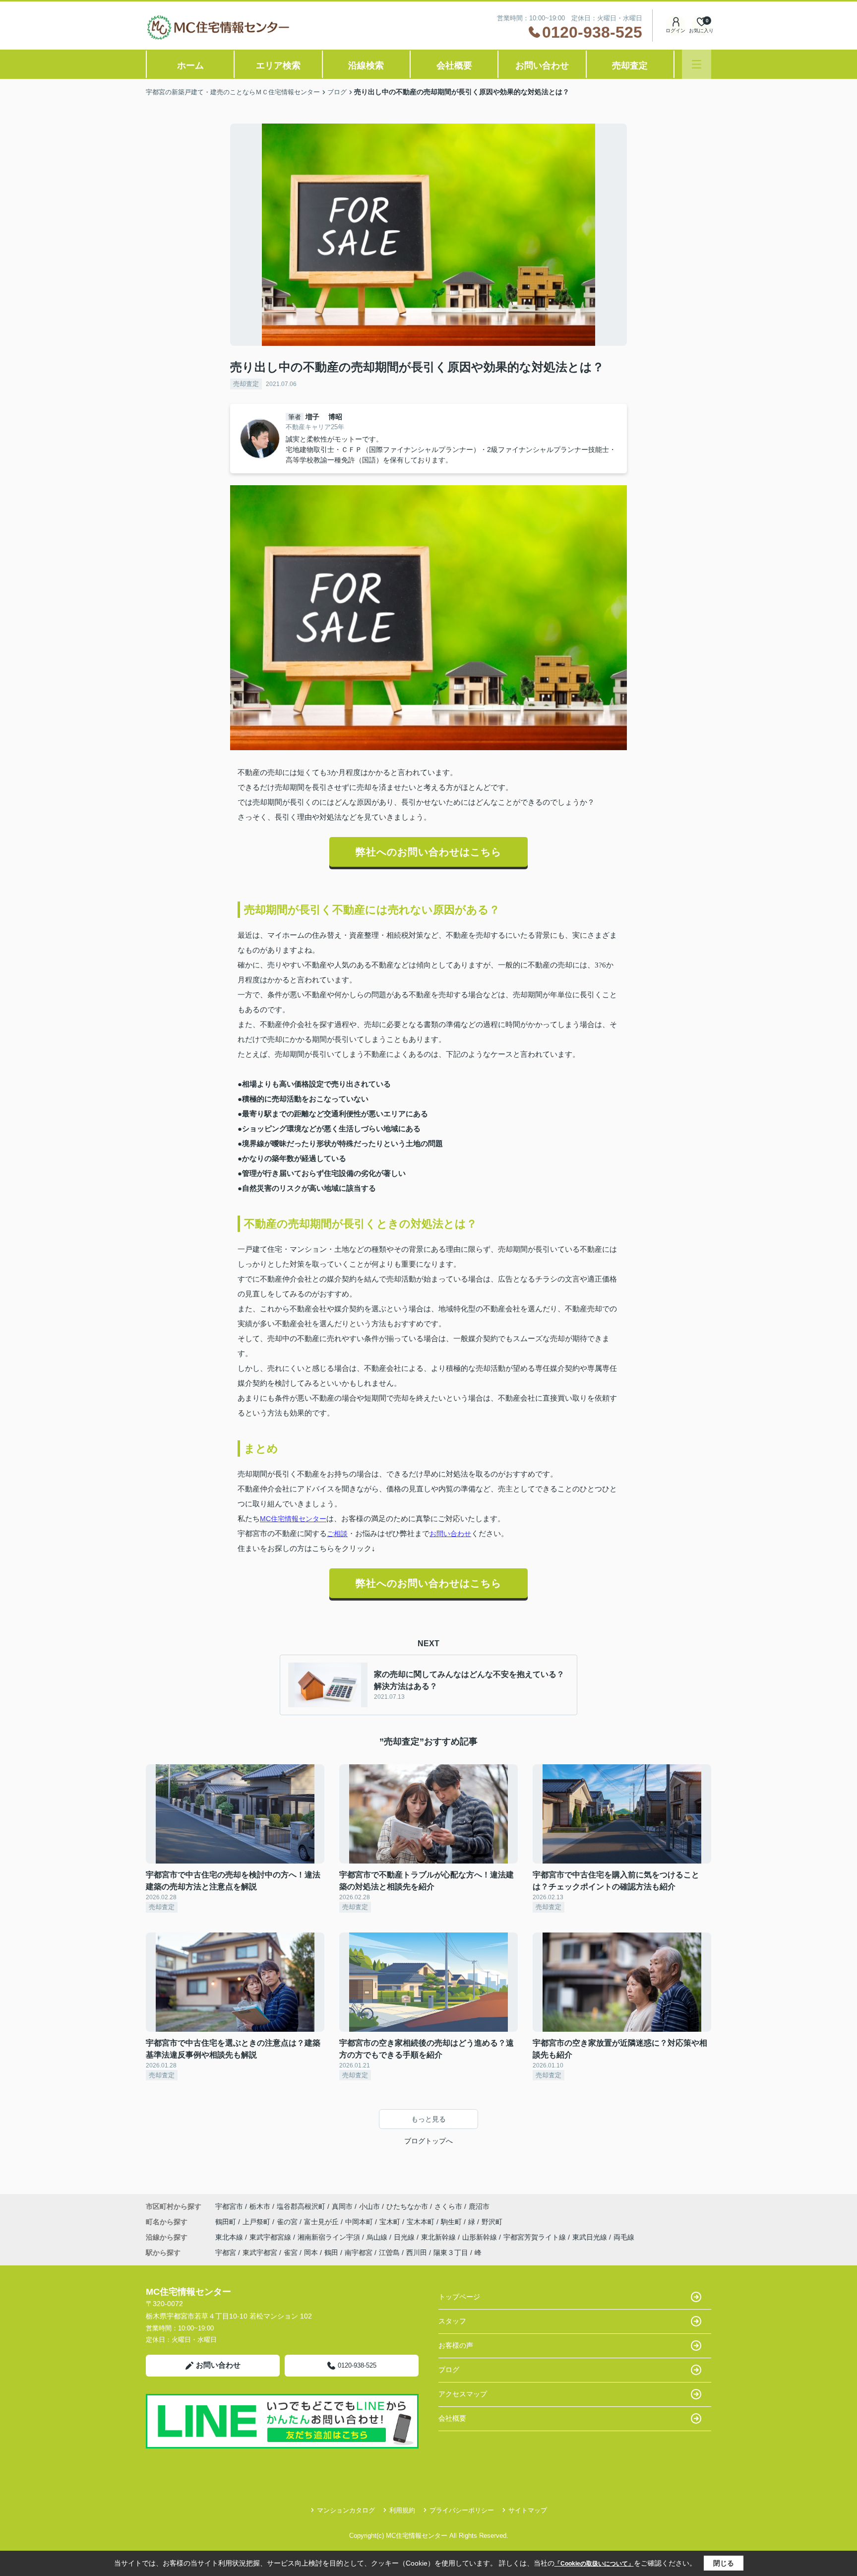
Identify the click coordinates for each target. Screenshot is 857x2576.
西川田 (417, 2253)
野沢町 (492, 2222)
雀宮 (291, 2253)
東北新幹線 (439, 2237)
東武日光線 (591, 2237)
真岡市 (342, 2206)
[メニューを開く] (697, 64)
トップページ (459, 2297)
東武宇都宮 (260, 2253)
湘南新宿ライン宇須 (330, 2237)
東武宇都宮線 (271, 2237)
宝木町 (391, 2222)
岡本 (311, 2253)
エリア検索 (278, 65)
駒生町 (452, 2222)
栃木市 (260, 2206)
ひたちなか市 (407, 2206)
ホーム (190, 65)
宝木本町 (422, 2222)
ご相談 (337, 1534)
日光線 (405, 2237)
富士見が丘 (322, 2222)
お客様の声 (456, 2345)
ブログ (449, 2370)
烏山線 (378, 2237)
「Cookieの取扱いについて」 (594, 2564)
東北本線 (230, 2237)
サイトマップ (528, 2510)
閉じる (724, 2563)
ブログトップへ (428, 2141)
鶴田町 (227, 2222)
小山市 (369, 2206)
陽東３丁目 (451, 2253)
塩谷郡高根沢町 (301, 2206)
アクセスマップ (463, 2394)
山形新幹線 (481, 2237)
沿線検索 (366, 65)
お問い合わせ (542, 65)
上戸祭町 (257, 2222)
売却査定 (630, 65)
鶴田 (331, 2253)
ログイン (675, 31)
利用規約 (402, 2510)
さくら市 (448, 2206)
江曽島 (389, 2253)
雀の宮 (288, 2222)
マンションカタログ (346, 2510)
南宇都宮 (359, 2253)
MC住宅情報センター (293, 1519)
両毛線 (624, 2237)
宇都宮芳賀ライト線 (536, 2237)
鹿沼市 (479, 2206)
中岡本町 (360, 2222)
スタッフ (452, 2321)
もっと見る (428, 2119)
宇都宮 (226, 2253)
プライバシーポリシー (462, 2510)
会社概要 (454, 65)
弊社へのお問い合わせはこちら (428, 852)
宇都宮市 (229, 2206)
